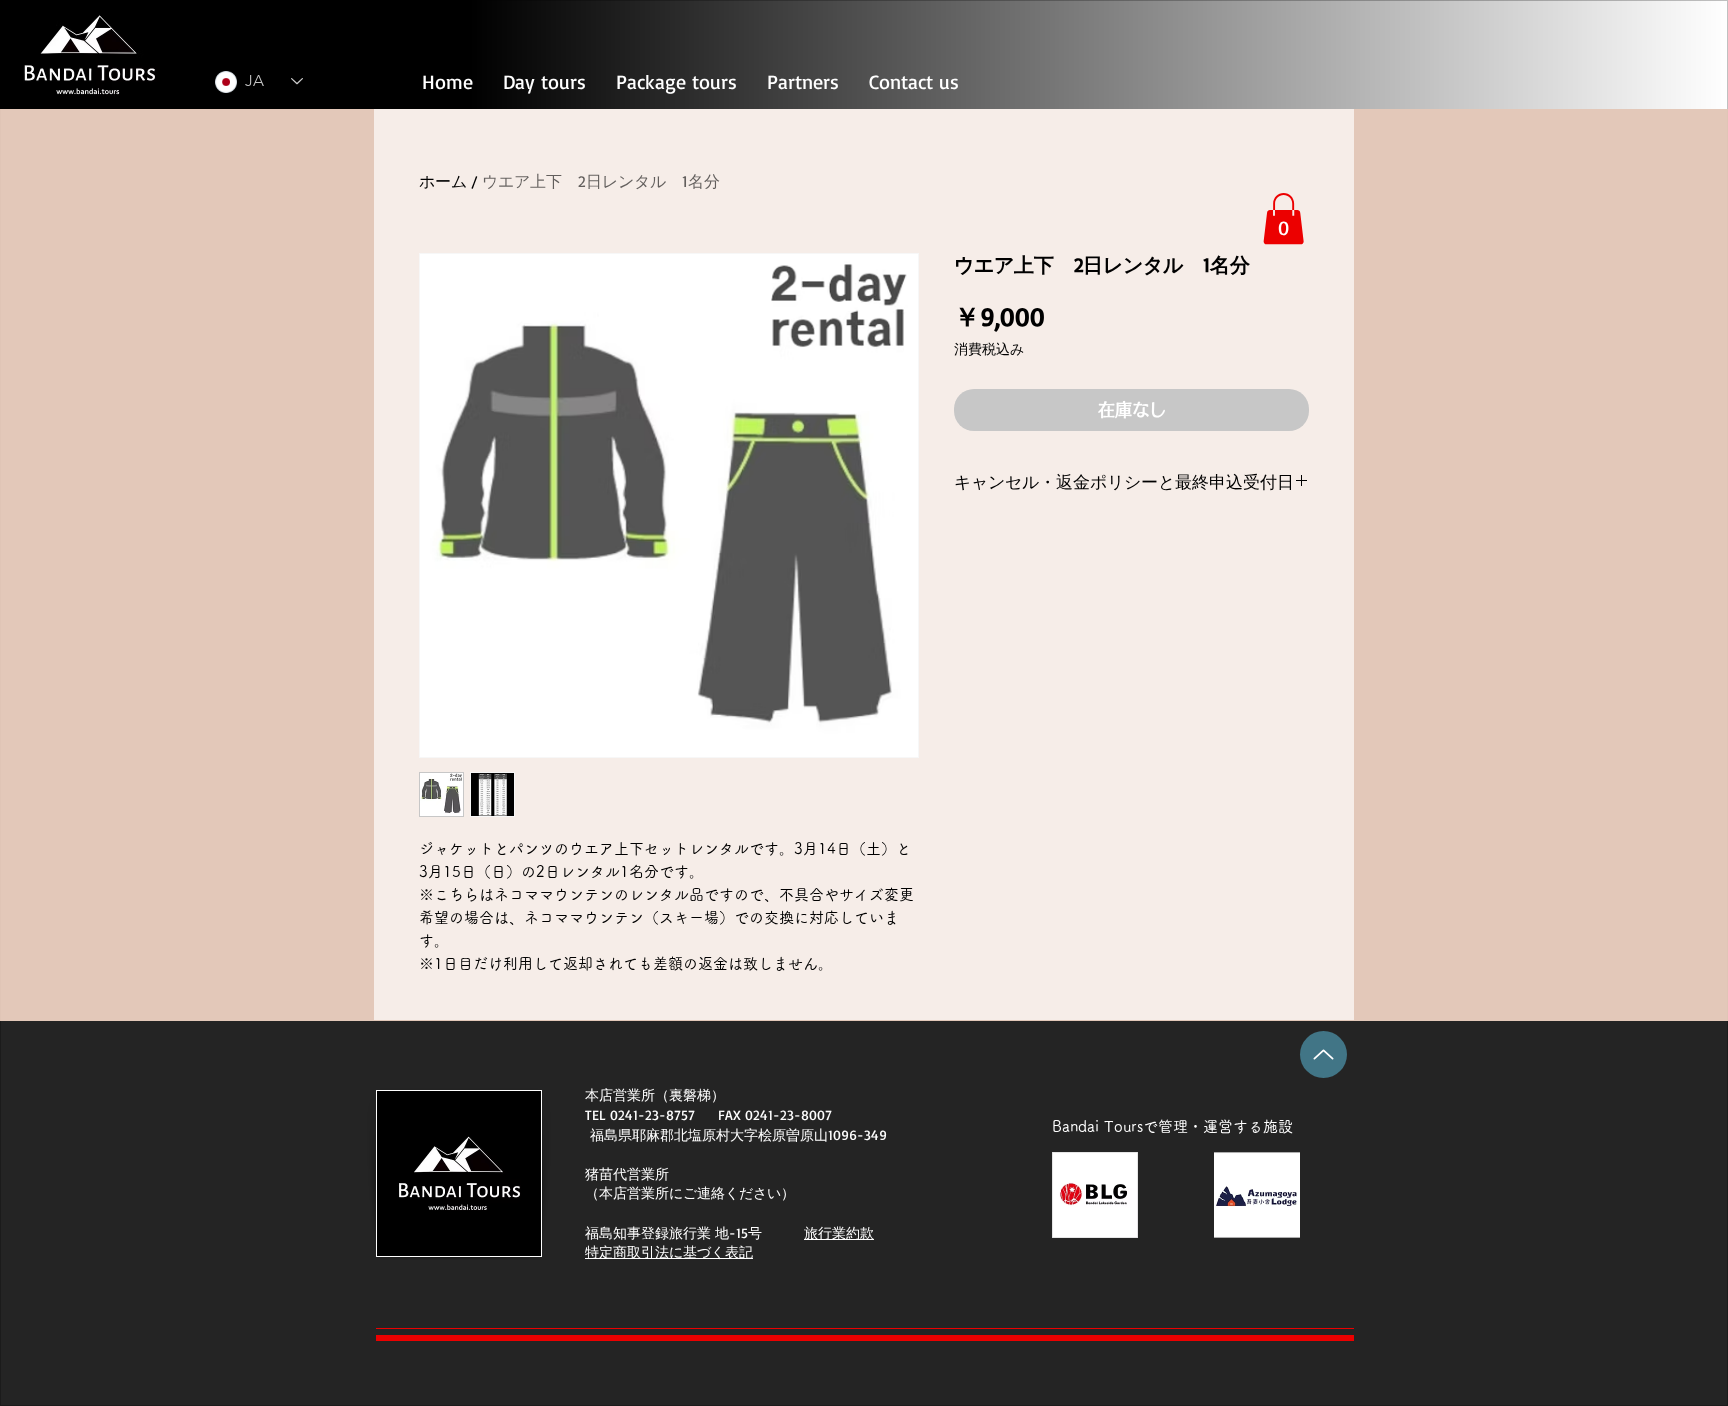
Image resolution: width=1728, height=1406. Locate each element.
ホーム (443, 181)
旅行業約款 (839, 1232)
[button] (1283, 218)
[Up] (1323, 1054)
